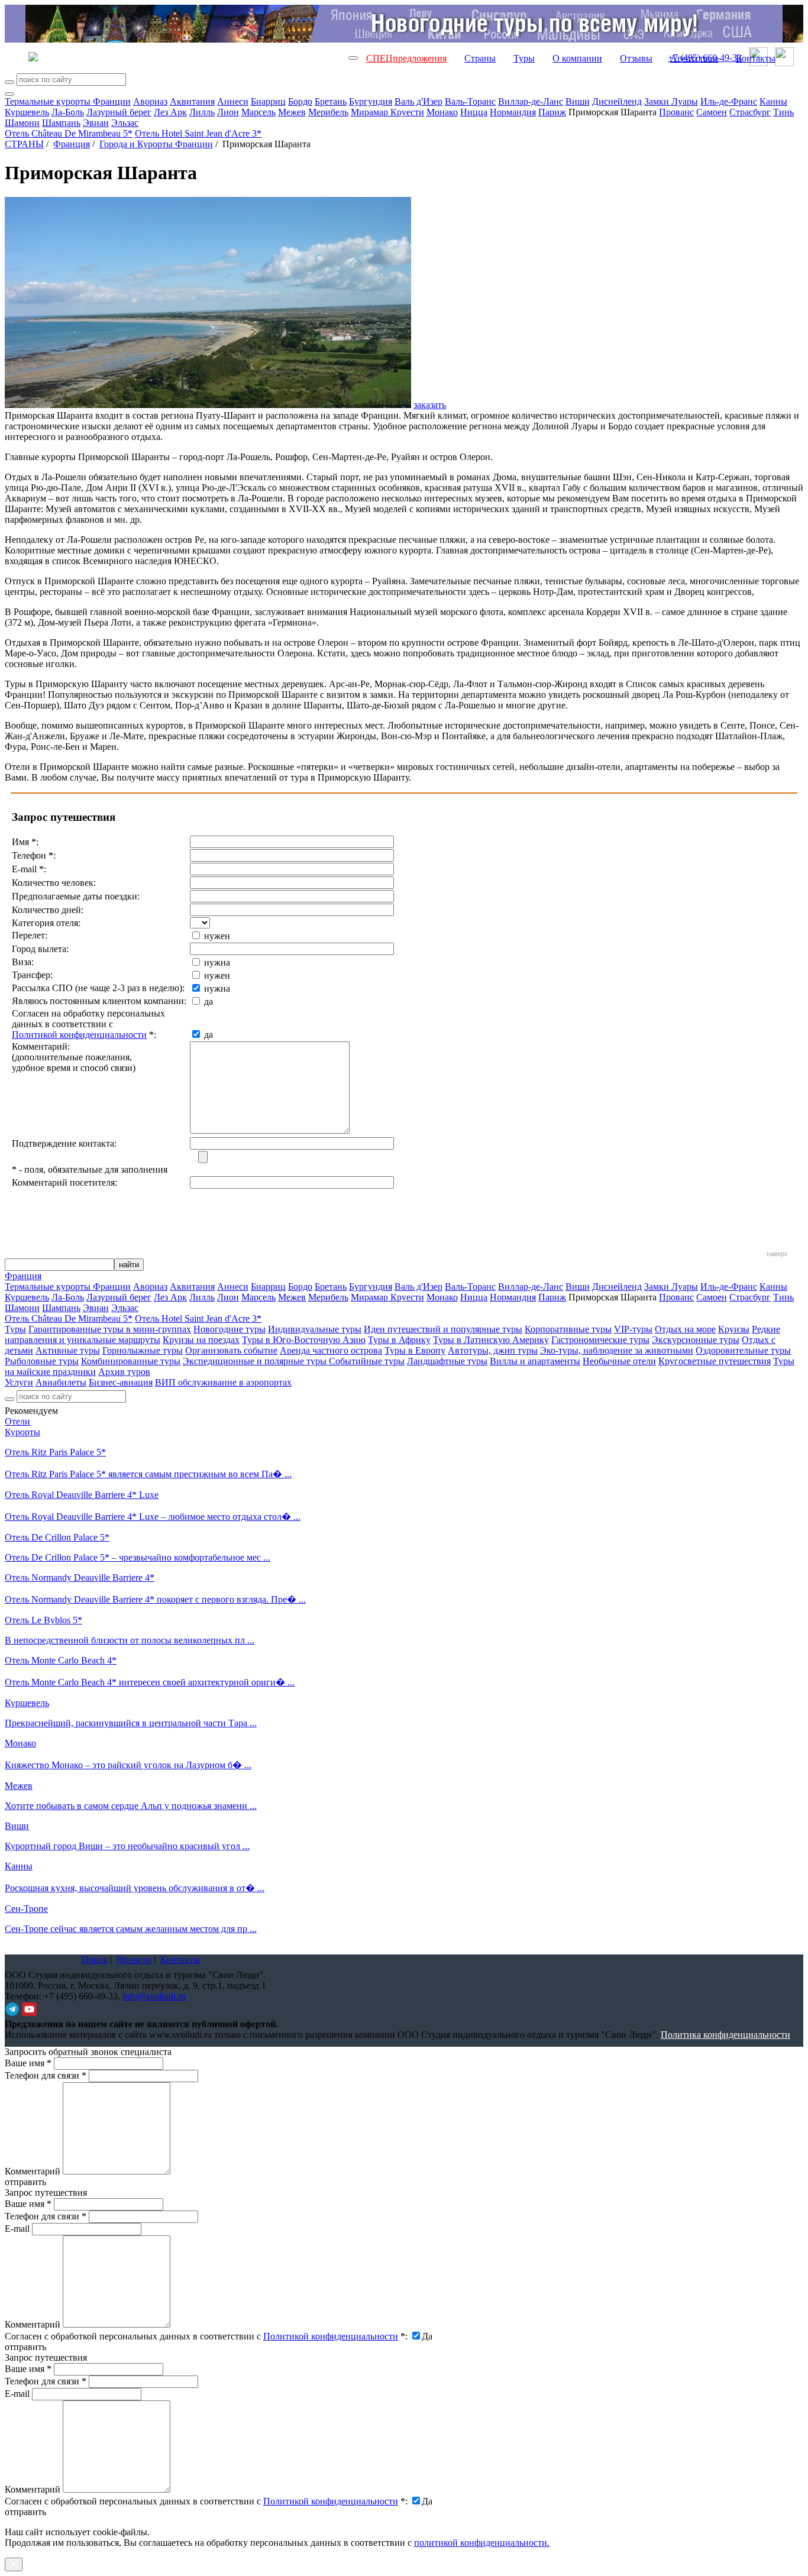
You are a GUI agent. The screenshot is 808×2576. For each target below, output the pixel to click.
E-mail (17, 2229)
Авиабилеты (61, 1382)
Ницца (474, 112)
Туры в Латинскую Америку (491, 1340)
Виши (578, 101)
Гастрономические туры (600, 1340)
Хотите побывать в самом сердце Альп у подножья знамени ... (131, 1806)
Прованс (676, 112)
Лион (228, 112)
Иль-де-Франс (729, 101)
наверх (777, 1254)
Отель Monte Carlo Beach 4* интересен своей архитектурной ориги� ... (150, 1682)
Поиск (95, 1959)
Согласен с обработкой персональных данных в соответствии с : (206, 2336)
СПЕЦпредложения (406, 58)
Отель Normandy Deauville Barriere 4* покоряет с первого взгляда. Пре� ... (155, 1599)
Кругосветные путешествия (715, 1361)
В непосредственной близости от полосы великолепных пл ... (130, 1640)
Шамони (22, 123)
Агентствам (694, 58)
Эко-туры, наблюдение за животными (617, 1350)
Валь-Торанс (470, 101)
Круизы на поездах (201, 1340)
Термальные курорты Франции (68, 101)
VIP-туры (633, 1329)
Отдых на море (685, 1329)
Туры (524, 58)
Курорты (22, 1432)
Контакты (756, 58)
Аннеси (233, 101)
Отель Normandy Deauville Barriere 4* (80, 1577)
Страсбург (750, 112)
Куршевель (27, 112)
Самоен (712, 112)
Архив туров (124, 1372)
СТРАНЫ (24, 144)
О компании (577, 58)
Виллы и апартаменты (535, 1361)
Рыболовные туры (42, 1361)
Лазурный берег (119, 112)
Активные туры (68, 1350)
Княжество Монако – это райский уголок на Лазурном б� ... (128, 1765)
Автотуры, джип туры (493, 1350)
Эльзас (125, 123)
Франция (72, 144)
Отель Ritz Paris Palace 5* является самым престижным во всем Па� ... (148, 1474)
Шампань (61, 123)
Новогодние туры (230, 1329)
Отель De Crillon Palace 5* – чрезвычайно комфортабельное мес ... (138, 1557)
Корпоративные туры (568, 1329)
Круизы (734, 1329)
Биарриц (268, 101)
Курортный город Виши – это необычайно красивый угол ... (127, 1846)
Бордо (300, 101)
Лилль (202, 112)
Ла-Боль (68, 112)
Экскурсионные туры (696, 1340)
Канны (773, 101)
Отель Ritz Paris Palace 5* (55, 1452)
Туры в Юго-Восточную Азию (304, 1340)
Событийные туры (367, 1361)
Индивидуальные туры (315, 1329)
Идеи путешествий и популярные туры (443, 1329)
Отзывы (636, 58)
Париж (552, 112)
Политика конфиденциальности (725, 2035)
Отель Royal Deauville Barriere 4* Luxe (82, 1495)
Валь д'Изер (418, 101)
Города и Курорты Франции (156, 144)
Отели (17, 1421)
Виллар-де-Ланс (531, 101)
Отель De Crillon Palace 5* (57, 1537)
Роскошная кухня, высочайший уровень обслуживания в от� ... (135, 1888)
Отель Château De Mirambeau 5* (69, 133)
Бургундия (371, 101)
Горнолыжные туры (143, 1350)
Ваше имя (28, 2063)
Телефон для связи (46, 2075)
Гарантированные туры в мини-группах (110, 1329)
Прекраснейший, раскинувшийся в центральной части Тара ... (131, 1723)
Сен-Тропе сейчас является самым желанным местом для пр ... (131, 1929)
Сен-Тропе (26, 1909)
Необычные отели (619, 1361)
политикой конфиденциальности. (482, 2543)
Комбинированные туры (131, 1361)
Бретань (331, 101)
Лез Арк (170, 112)
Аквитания (192, 101)
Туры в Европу (415, 1350)
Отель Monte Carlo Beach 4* (61, 1660)
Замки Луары (671, 101)
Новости (134, 1959)
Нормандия (513, 112)
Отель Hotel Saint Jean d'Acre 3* (198, 133)
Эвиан (96, 123)
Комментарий (33, 2171)
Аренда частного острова (331, 1350)
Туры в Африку (399, 1340)
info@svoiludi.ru (154, 1996)
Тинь (783, 112)
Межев (292, 112)
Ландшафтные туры (447, 1361)
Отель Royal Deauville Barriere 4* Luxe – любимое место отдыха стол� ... (153, 1517)
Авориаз (150, 101)
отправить (25, 2512)
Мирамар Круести (387, 112)
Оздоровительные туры (743, 1350)
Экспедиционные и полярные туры (256, 1361)
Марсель (258, 112)
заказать (430, 405)
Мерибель (328, 112)
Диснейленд (617, 101)
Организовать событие (231, 1350)
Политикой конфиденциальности (79, 1035)
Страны (480, 58)
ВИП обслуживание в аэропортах (223, 1382)
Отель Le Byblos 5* (43, 1620)
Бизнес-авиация (121, 1382)
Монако (442, 112)
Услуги (19, 1382)
